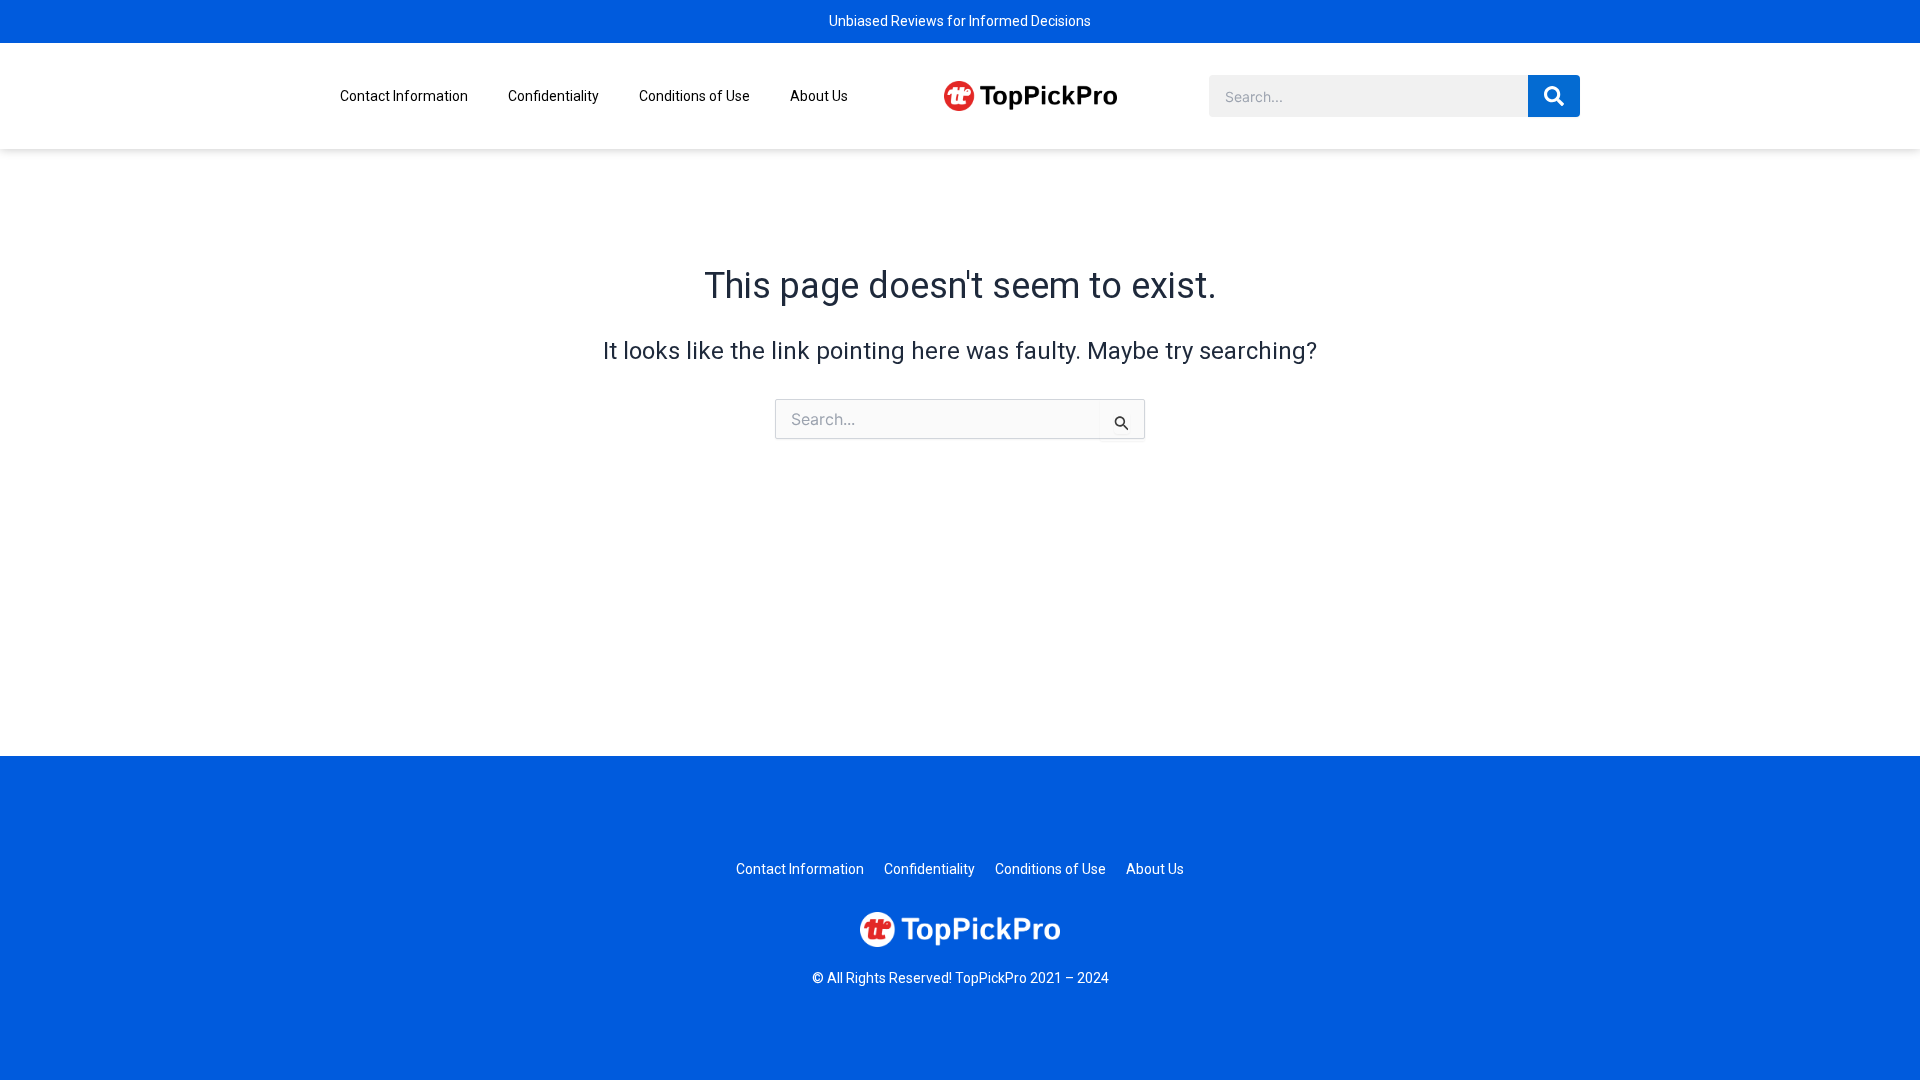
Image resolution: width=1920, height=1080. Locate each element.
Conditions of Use (694, 96)
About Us (819, 96)
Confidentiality (553, 96)
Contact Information (404, 96)
